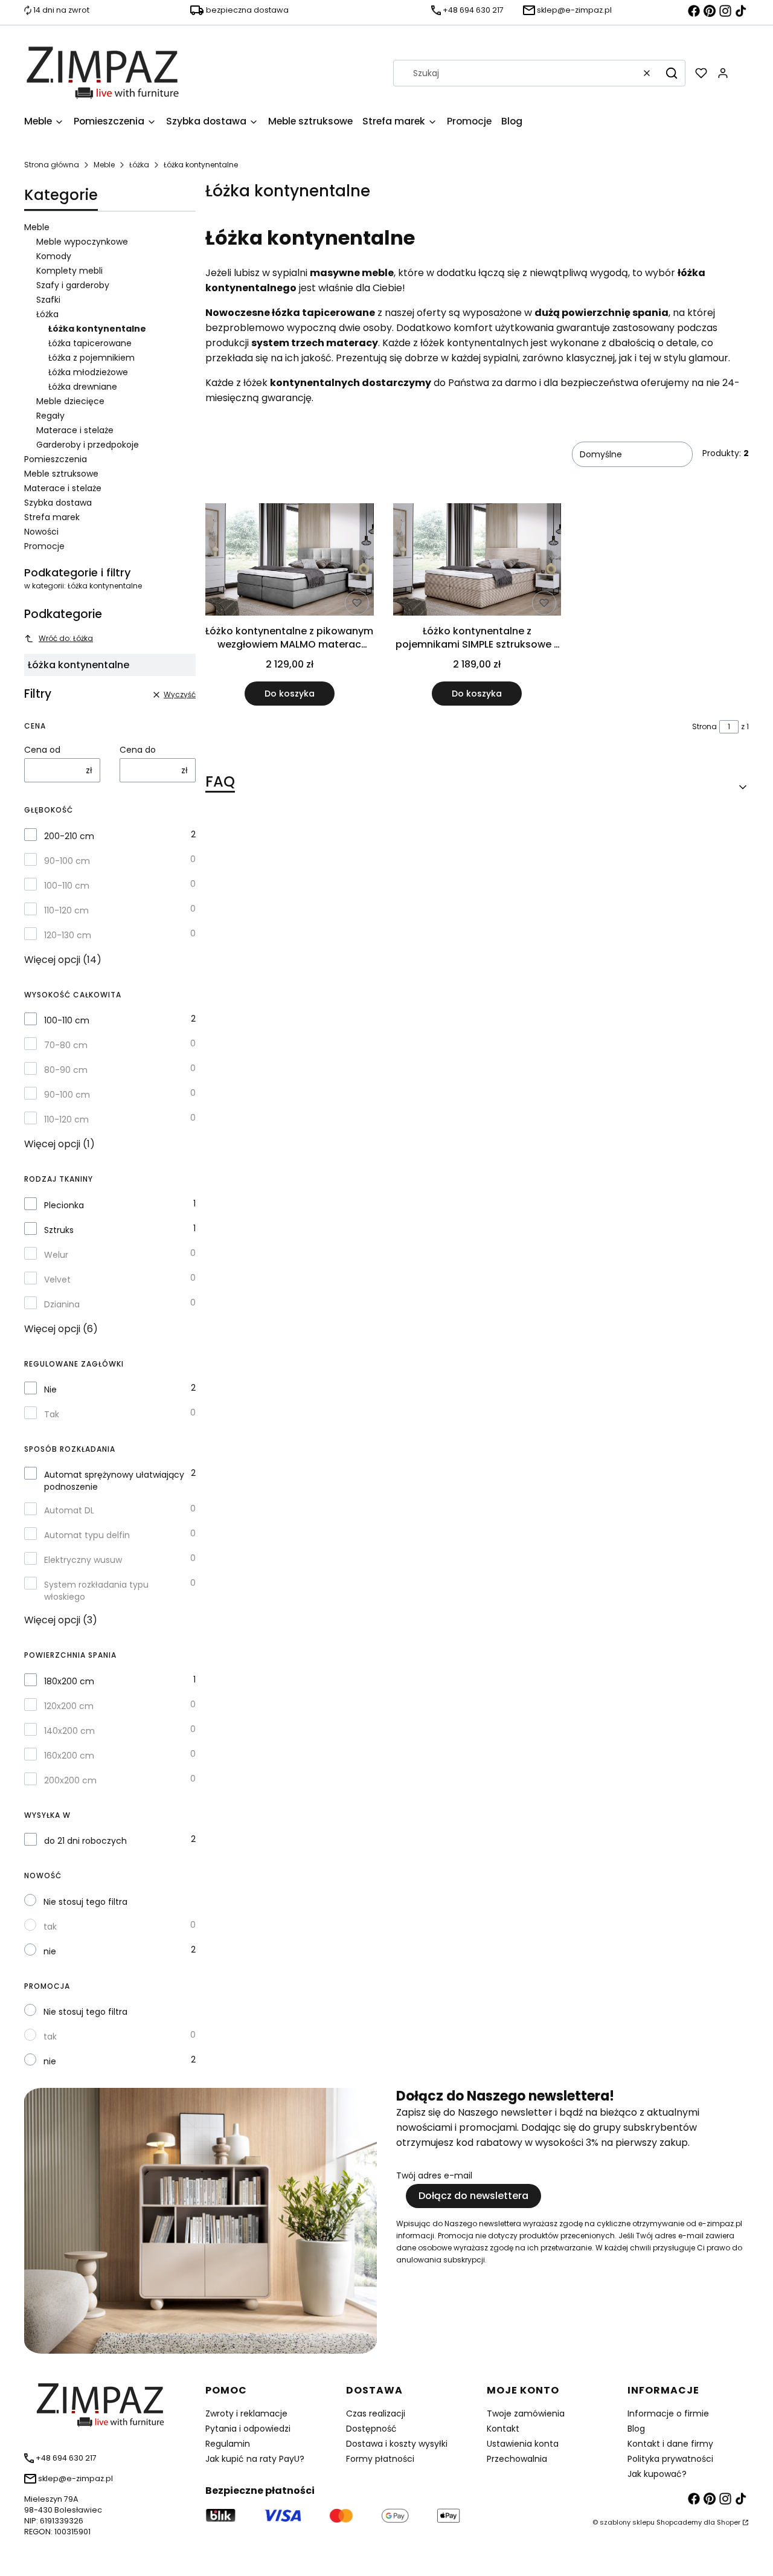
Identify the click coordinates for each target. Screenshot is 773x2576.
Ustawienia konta (523, 2444)
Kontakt (503, 2429)
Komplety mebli (69, 271)
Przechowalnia (517, 2459)
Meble (104, 165)
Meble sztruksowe (61, 474)
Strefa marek (52, 517)
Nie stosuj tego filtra (85, 1902)
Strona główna (52, 165)
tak (50, 1927)
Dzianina (62, 1304)
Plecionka (64, 1205)
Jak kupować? (657, 2474)
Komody (54, 256)
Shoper (729, 2522)
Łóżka (139, 165)
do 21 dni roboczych (85, 1841)
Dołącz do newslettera (473, 2196)
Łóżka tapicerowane (90, 343)
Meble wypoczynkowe (82, 242)
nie (50, 1951)
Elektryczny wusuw (83, 1560)
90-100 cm (67, 861)
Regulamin (228, 2444)
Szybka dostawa (58, 503)
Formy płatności (380, 2459)
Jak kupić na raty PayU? (255, 2459)
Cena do (138, 750)
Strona (704, 726)
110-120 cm (66, 910)
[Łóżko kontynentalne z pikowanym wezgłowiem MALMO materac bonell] (290, 562)
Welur (56, 1255)
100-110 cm (67, 886)
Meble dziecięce (70, 401)
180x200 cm (69, 1681)
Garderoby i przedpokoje (88, 445)
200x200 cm (70, 1780)
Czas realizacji (376, 2413)
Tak (52, 1414)
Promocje (44, 546)
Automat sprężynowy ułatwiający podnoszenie (114, 1481)
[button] (672, 73)
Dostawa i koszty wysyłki (397, 2444)
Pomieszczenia (56, 459)
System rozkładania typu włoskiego (96, 1591)
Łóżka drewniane (83, 387)
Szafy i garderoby (73, 285)
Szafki (48, 300)
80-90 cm (66, 1070)
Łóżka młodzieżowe (88, 372)
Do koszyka (290, 694)
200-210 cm (69, 836)
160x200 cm (69, 1756)
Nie (50, 1389)
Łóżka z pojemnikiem (91, 358)
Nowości (41, 532)
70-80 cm (66, 1045)
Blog (636, 2429)
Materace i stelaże (75, 430)
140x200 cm (69, 1731)
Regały (50, 416)
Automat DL (69, 1510)
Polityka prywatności (670, 2459)
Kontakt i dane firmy (670, 2444)
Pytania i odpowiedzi (248, 2429)
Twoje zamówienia (526, 2413)
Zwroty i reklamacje (246, 2413)
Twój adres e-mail (434, 2175)
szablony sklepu (627, 2522)
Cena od (42, 750)
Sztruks (59, 1230)
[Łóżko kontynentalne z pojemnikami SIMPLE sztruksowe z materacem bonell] (477, 562)
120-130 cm (68, 935)
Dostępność (371, 2429)
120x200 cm (69, 1706)
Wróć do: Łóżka (66, 638)
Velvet (57, 1280)
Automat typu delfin (87, 1535)
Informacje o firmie (668, 2413)
